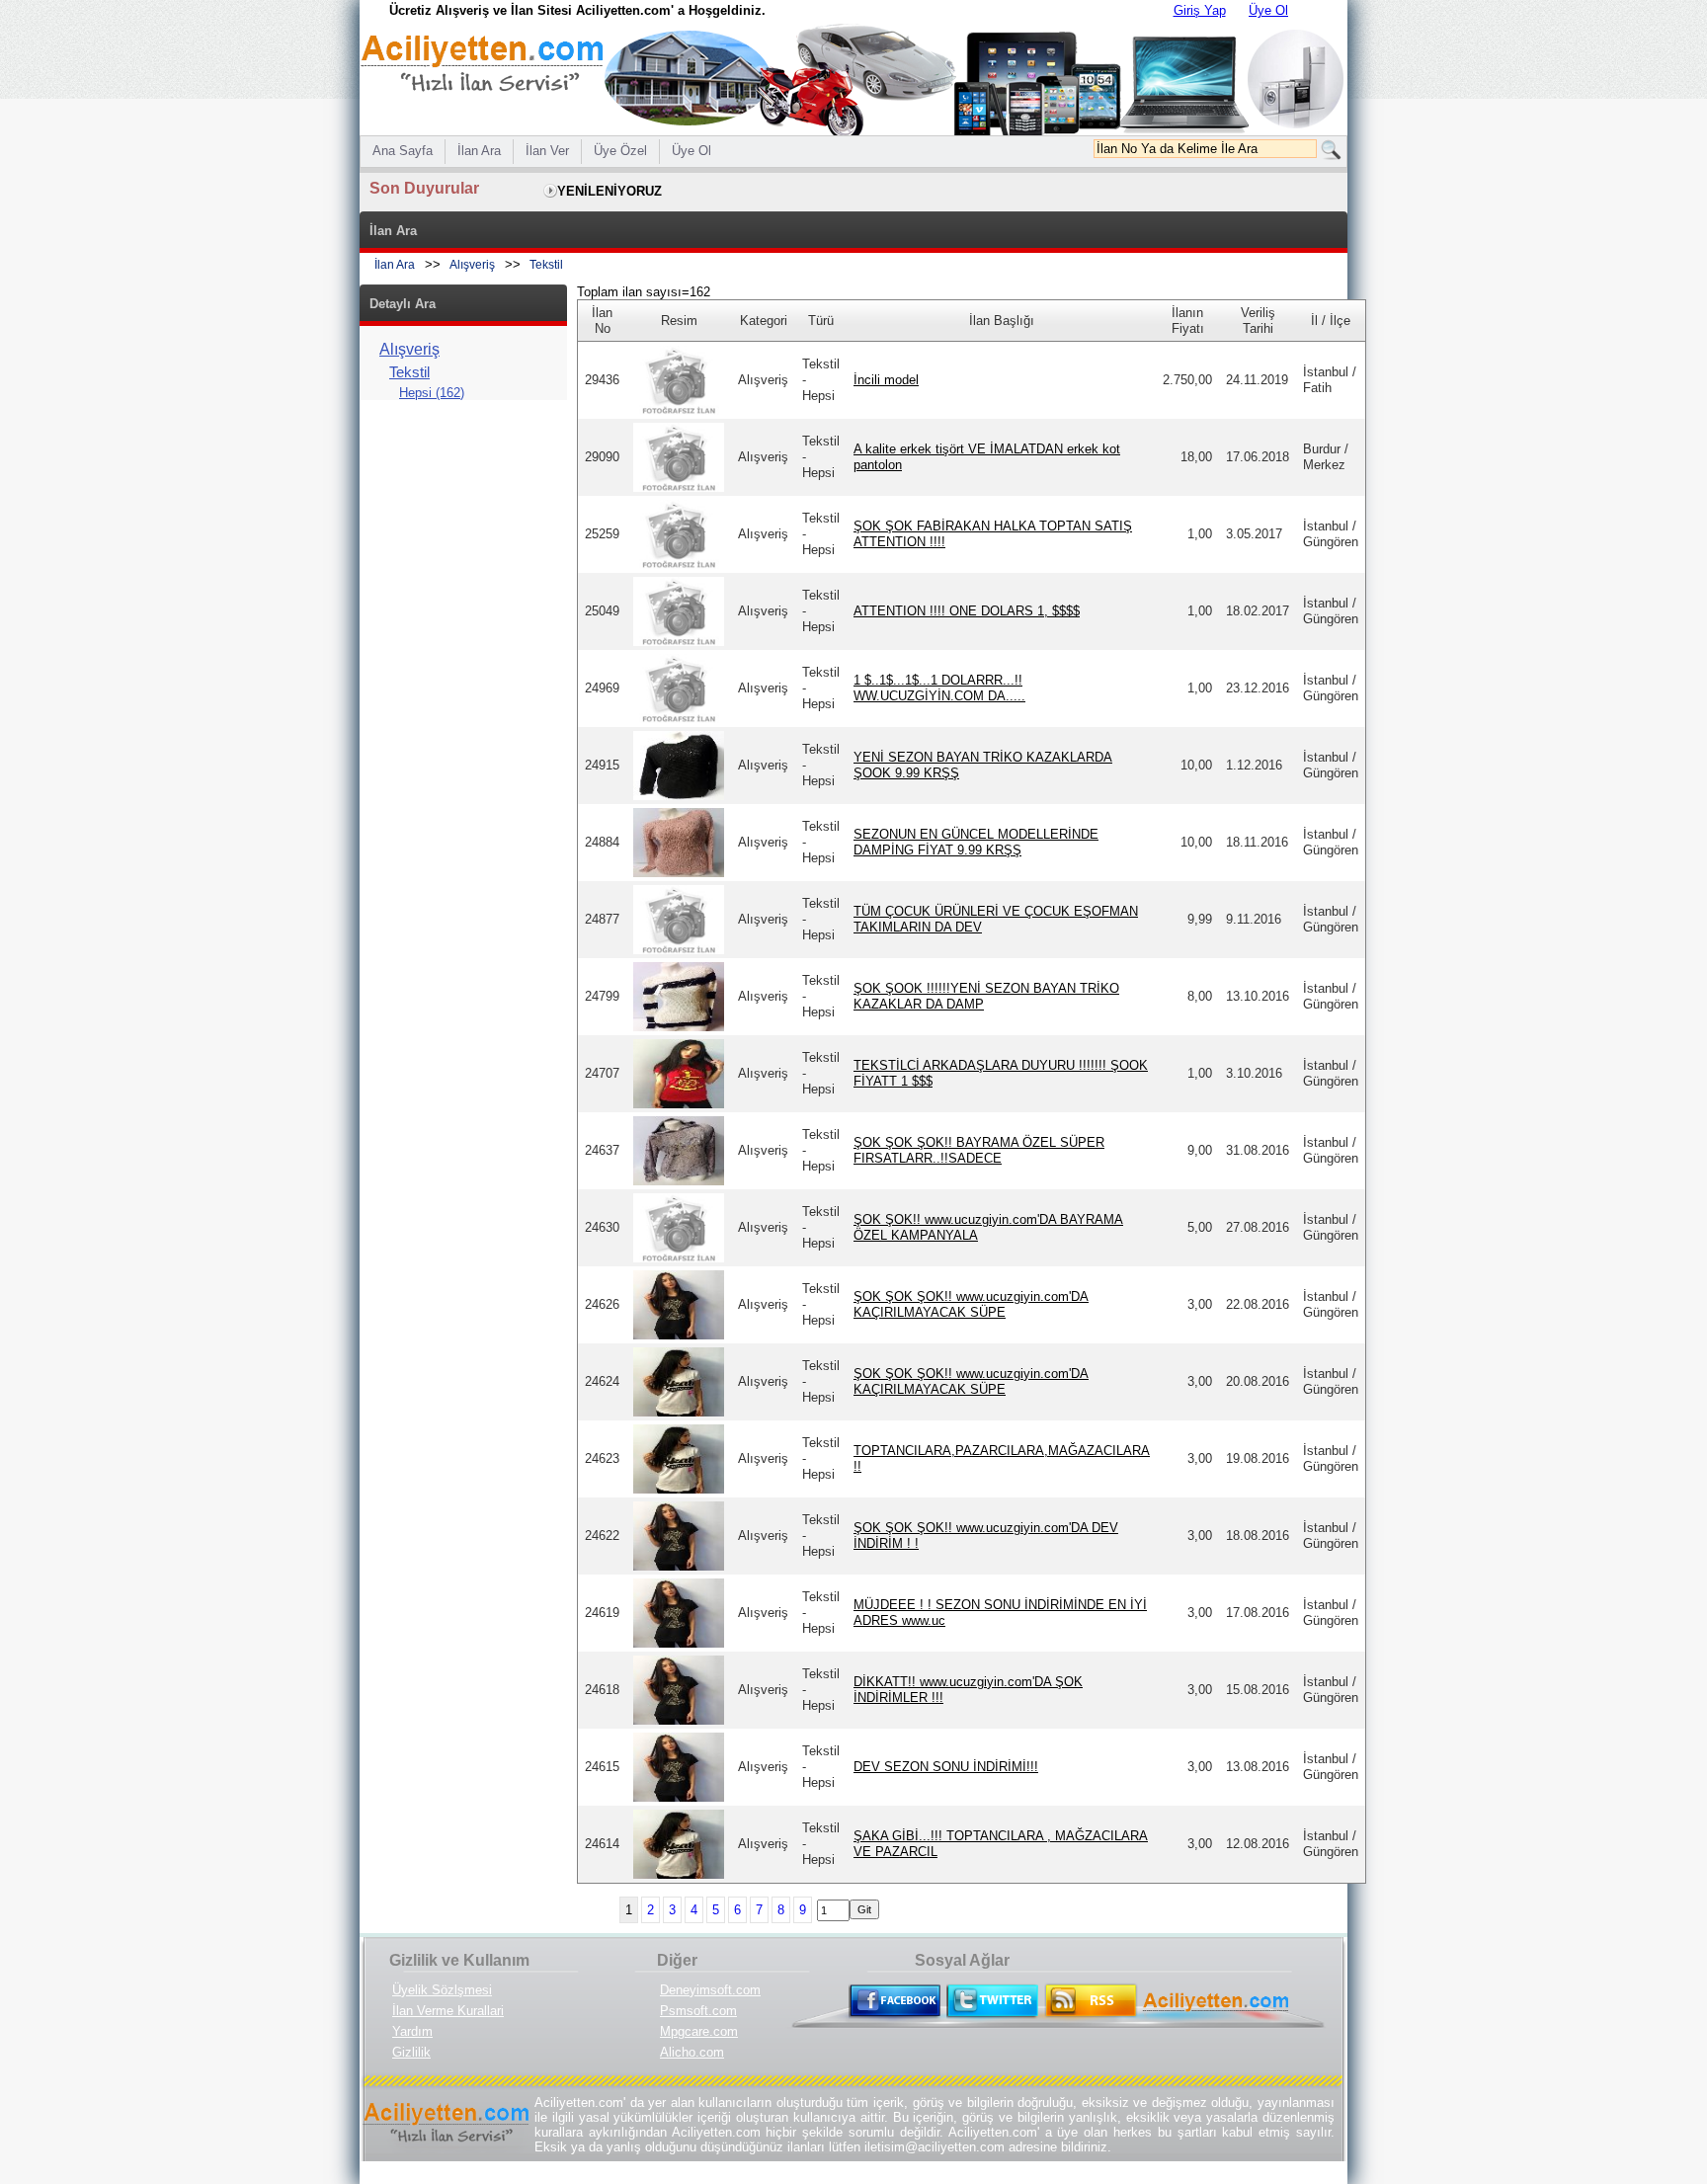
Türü (821, 321)
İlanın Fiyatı (1188, 321)
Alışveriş (472, 265)
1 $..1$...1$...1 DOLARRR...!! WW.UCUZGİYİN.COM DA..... (939, 688)
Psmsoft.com (698, 2011)
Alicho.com (692, 2052)
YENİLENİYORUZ (610, 191)
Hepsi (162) (432, 393)
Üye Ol (1268, 10)
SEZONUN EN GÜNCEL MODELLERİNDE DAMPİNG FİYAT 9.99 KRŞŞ (976, 842)
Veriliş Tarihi (1258, 321)
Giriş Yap (1200, 10)
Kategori (764, 321)
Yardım (412, 2031)
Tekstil (546, 265)
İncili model (886, 380)
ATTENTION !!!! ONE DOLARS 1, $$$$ (967, 611)
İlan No (602, 321)
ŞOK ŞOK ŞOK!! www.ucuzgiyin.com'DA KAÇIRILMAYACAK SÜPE (971, 1304)
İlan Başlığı (1002, 321)
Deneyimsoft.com (710, 1990)
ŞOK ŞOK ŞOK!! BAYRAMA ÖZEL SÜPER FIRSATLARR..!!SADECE (979, 1150)
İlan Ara (395, 265)
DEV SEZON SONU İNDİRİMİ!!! (946, 1767)
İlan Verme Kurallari (448, 2011)
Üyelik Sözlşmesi (442, 1990)
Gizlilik (411, 2052)
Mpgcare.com (699, 2031)
